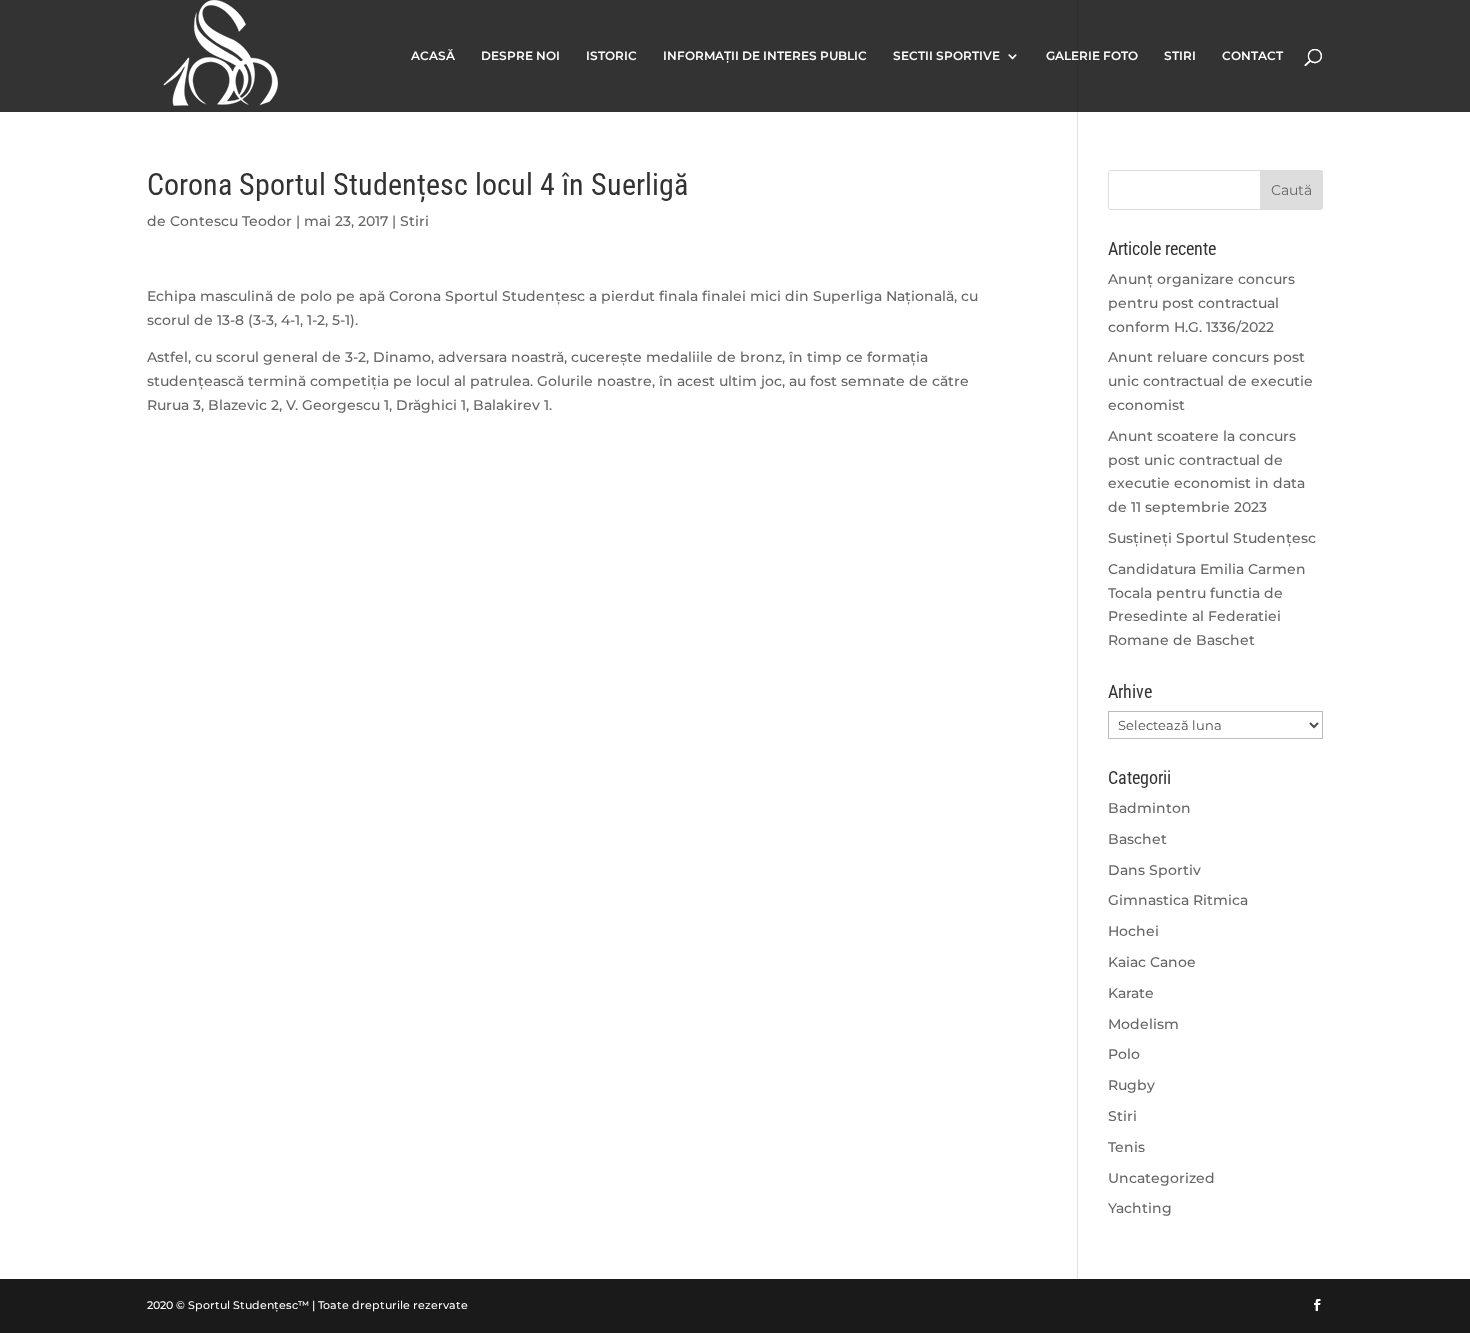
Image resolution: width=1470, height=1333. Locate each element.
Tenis (1126, 1147)
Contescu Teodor (231, 221)
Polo (1124, 1054)
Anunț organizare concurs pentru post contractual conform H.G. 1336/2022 (1201, 303)
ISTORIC (611, 56)
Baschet (1137, 839)
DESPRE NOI (520, 56)
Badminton (1149, 808)
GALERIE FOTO (1092, 56)
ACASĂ (433, 56)
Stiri (414, 221)
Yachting (1140, 1208)
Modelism (1143, 1024)
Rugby (1131, 1085)
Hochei (1133, 931)
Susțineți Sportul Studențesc (1212, 538)
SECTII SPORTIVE (946, 56)
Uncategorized (1161, 1178)
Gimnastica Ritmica (1178, 900)
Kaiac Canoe (1152, 962)
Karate (1131, 993)
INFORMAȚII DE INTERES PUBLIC (765, 56)
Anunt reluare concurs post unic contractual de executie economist (1210, 381)
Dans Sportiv (1154, 870)
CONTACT (1252, 56)
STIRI (1180, 56)
